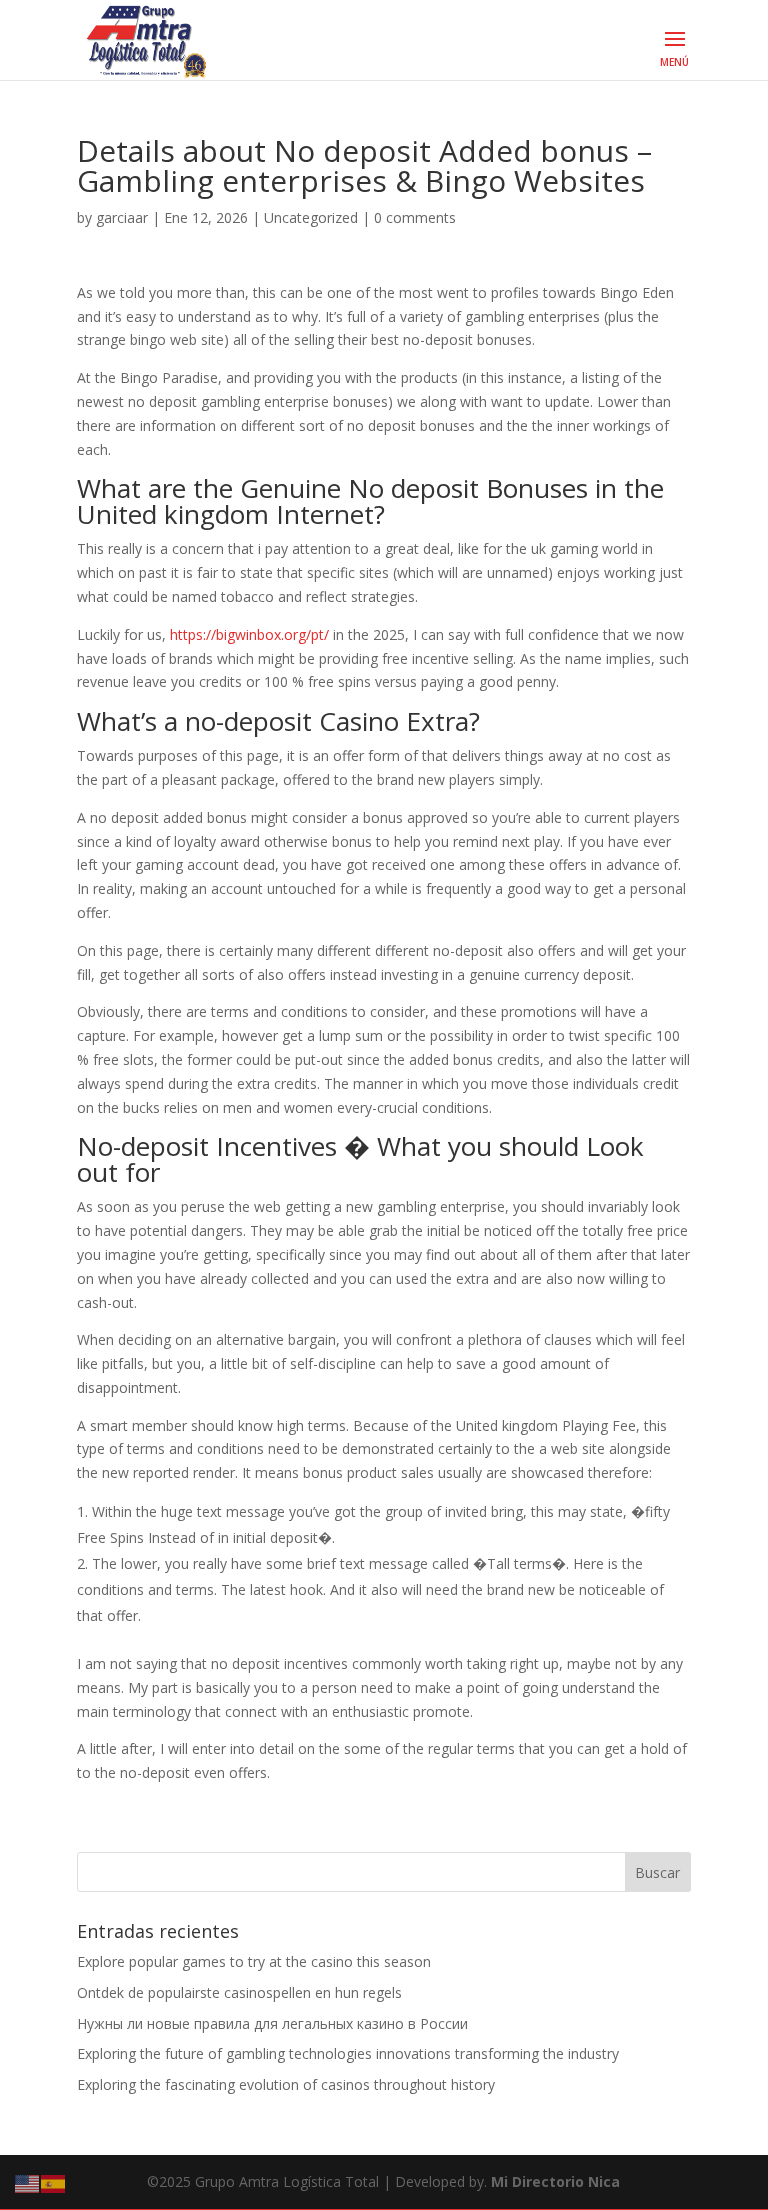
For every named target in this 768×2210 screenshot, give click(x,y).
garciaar (122, 217)
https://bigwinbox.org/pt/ (249, 634)
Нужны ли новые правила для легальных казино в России (272, 2023)
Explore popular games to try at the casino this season (254, 1961)
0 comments (415, 217)
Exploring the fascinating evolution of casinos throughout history (286, 2084)
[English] (28, 2182)
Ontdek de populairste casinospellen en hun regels (239, 1992)
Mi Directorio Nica (555, 2181)
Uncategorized (311, 217)
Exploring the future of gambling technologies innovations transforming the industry (348, 2053)
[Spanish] (54, 2182)
